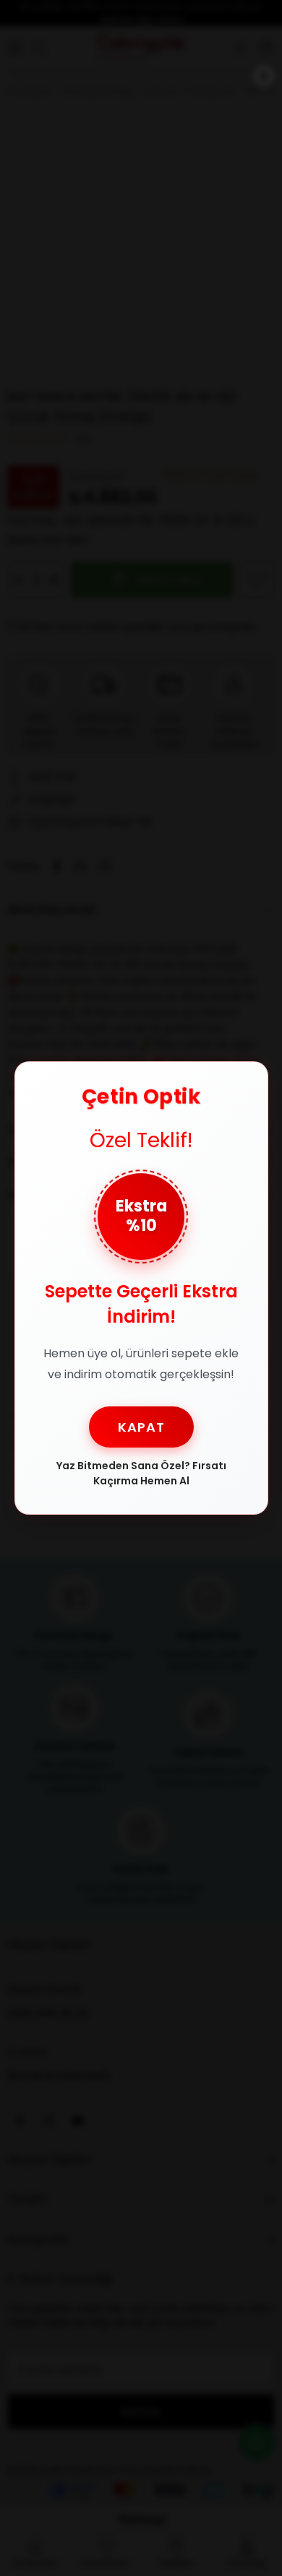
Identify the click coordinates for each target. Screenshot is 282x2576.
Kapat (141, 1427)
